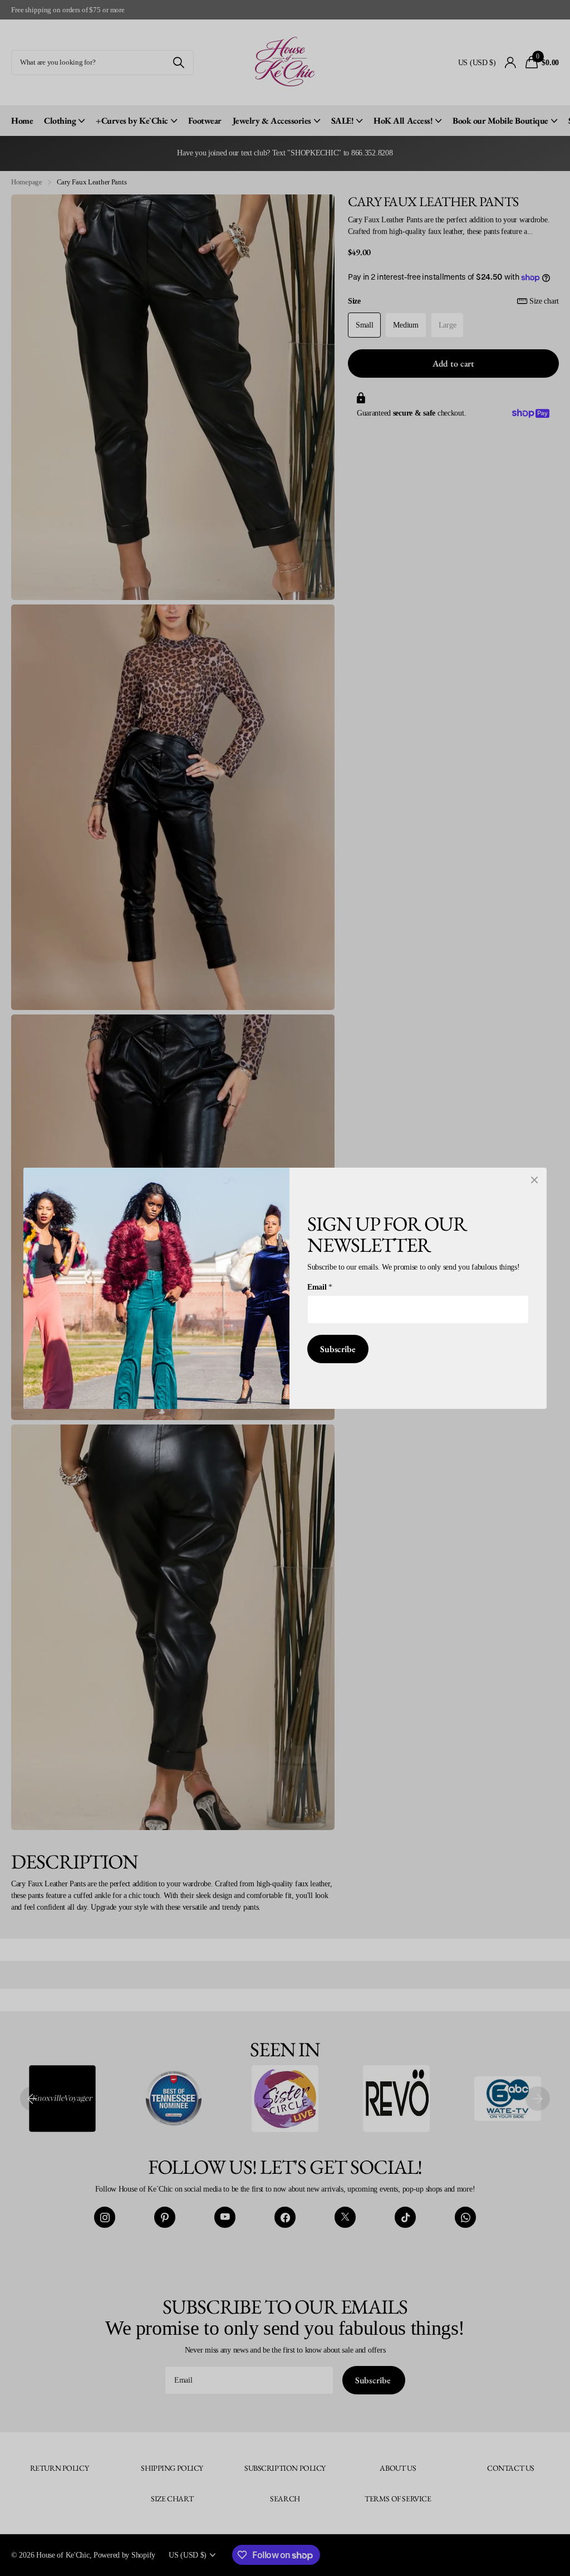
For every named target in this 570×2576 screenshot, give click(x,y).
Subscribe (338, 1348)
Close (534, 1180)
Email (320, 1286)
